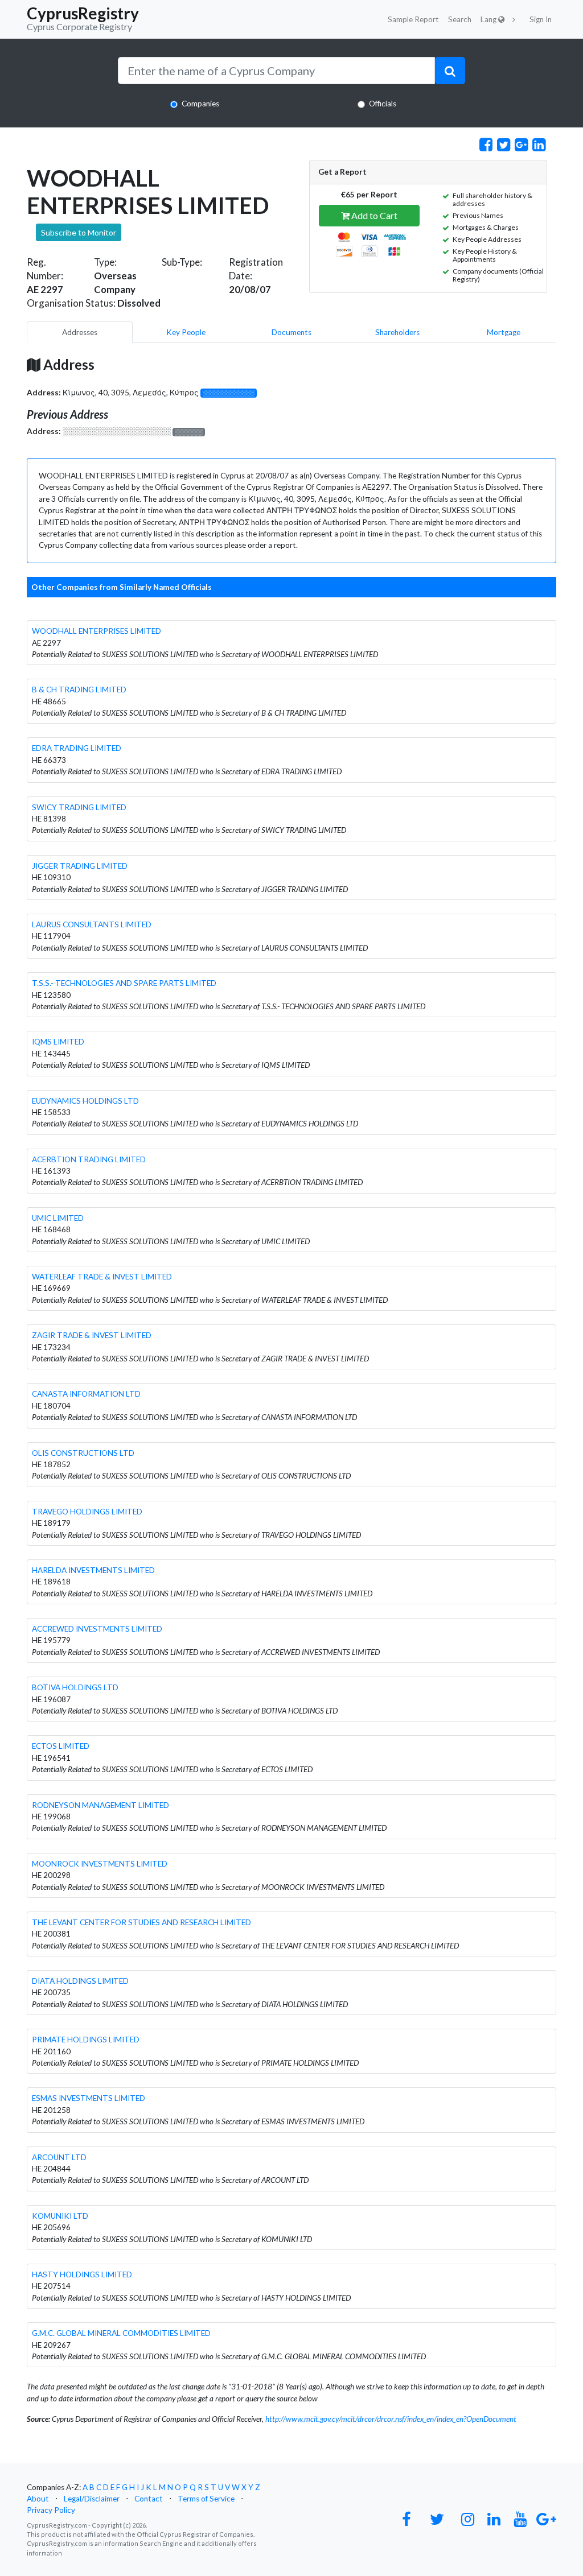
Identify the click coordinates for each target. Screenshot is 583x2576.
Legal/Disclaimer (92, 2499)
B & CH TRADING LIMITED (79, 690)
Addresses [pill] (80, 332)
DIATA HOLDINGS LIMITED (80, 1981)
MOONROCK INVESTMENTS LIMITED (100, 1864)
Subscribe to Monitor (79, 232)
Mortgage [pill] (504, 332)
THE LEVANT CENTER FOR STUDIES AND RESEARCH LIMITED (141, 1922)
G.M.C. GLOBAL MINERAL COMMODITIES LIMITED (121, 2333)
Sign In (541, 19)
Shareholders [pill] (397, 332)
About (38, 2499)
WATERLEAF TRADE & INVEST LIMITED (102, 1277)
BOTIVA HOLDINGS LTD (75, 1687)
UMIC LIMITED (58, 1218)
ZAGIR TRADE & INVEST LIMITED (92, 1335)
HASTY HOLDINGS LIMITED (82, 2274)
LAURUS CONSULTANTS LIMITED (92, 924)
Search (460, 19)
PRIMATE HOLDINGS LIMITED (86, 2040)
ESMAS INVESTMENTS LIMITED (89, 2098)
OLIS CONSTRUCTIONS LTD (83, 1453)
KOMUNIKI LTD (60, 2216)
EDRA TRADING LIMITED (77, 748)
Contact (149, 2499)
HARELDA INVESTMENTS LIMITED (93, 1570)
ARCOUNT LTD (59, 2157)
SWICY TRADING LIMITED (79, 807)
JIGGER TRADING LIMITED (80, 866)
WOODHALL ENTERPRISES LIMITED (97, 631)
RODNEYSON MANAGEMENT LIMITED (100, 1805)
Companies (200, 104)
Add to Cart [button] (373, 215)
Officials (383, 104)
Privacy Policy (51, 2510)
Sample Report (413, 19)
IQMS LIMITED (58, 1042)
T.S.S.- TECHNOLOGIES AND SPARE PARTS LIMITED (124, 983)
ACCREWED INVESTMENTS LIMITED (97, 1629)
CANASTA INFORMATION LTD (86, 1394)
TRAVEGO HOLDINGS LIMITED (87, 1512)
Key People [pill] (186, 332)
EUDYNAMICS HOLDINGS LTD (85, 1101)
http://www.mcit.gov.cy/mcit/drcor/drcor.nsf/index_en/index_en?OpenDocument (391, 2419)
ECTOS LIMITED (61, 1746)
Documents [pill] (291, 332)
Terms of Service (206, 2499)
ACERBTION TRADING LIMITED (89, 1159)
